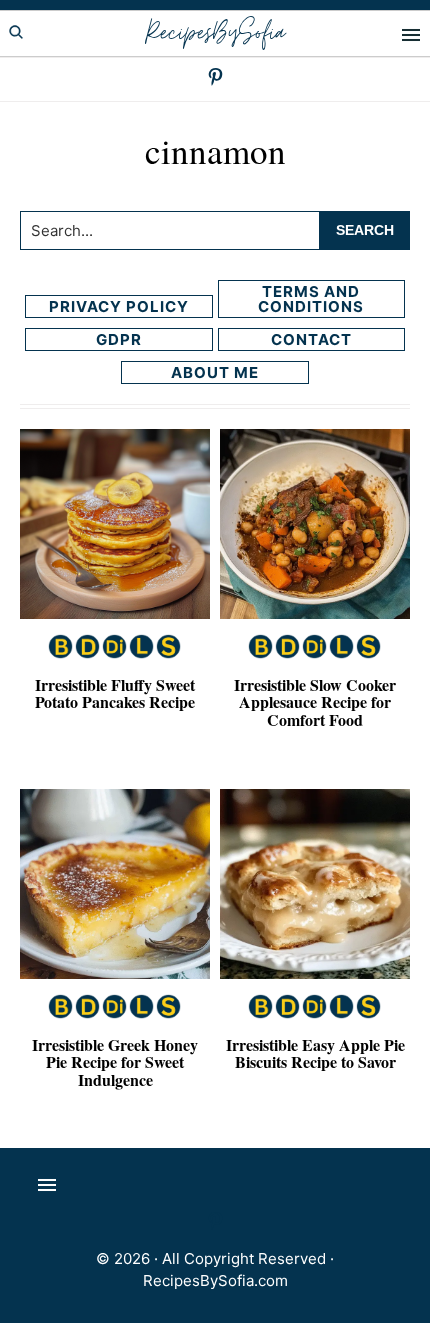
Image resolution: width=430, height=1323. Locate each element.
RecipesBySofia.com (215, 1280)
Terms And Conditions (311, 299)
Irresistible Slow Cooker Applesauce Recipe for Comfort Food (315, 702)
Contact (311, 339)
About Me (215, 372)
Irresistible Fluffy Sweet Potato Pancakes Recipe (115, 693)
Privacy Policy (119, 306)
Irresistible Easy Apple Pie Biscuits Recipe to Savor (315, 1053)
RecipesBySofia (215, 33)
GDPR (119, 339)
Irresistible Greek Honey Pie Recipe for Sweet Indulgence (115, 1062)
